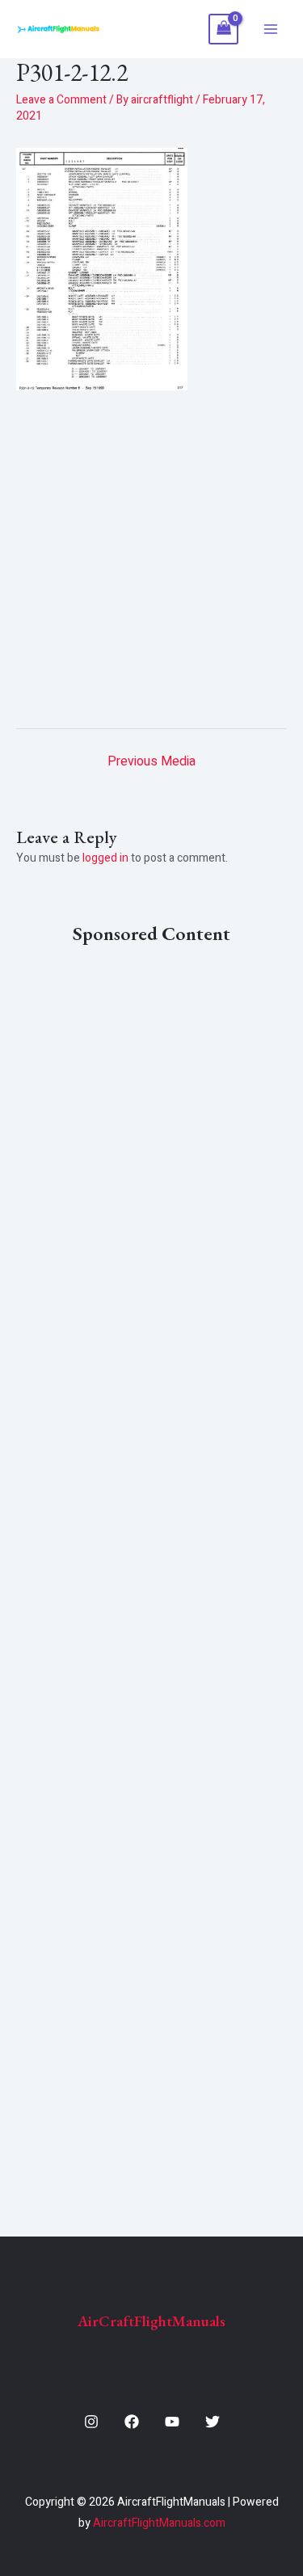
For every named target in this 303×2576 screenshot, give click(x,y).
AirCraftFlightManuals (151, 2321)
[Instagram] (91, 2422)
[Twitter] (213, 2422)
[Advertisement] (151, 553)
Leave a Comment (61, 100)
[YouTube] (172, 2422)
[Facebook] (132, 2422)
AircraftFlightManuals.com (159, 2523)
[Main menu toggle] (271, 29)
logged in (105, 858)
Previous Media (151, 761)
